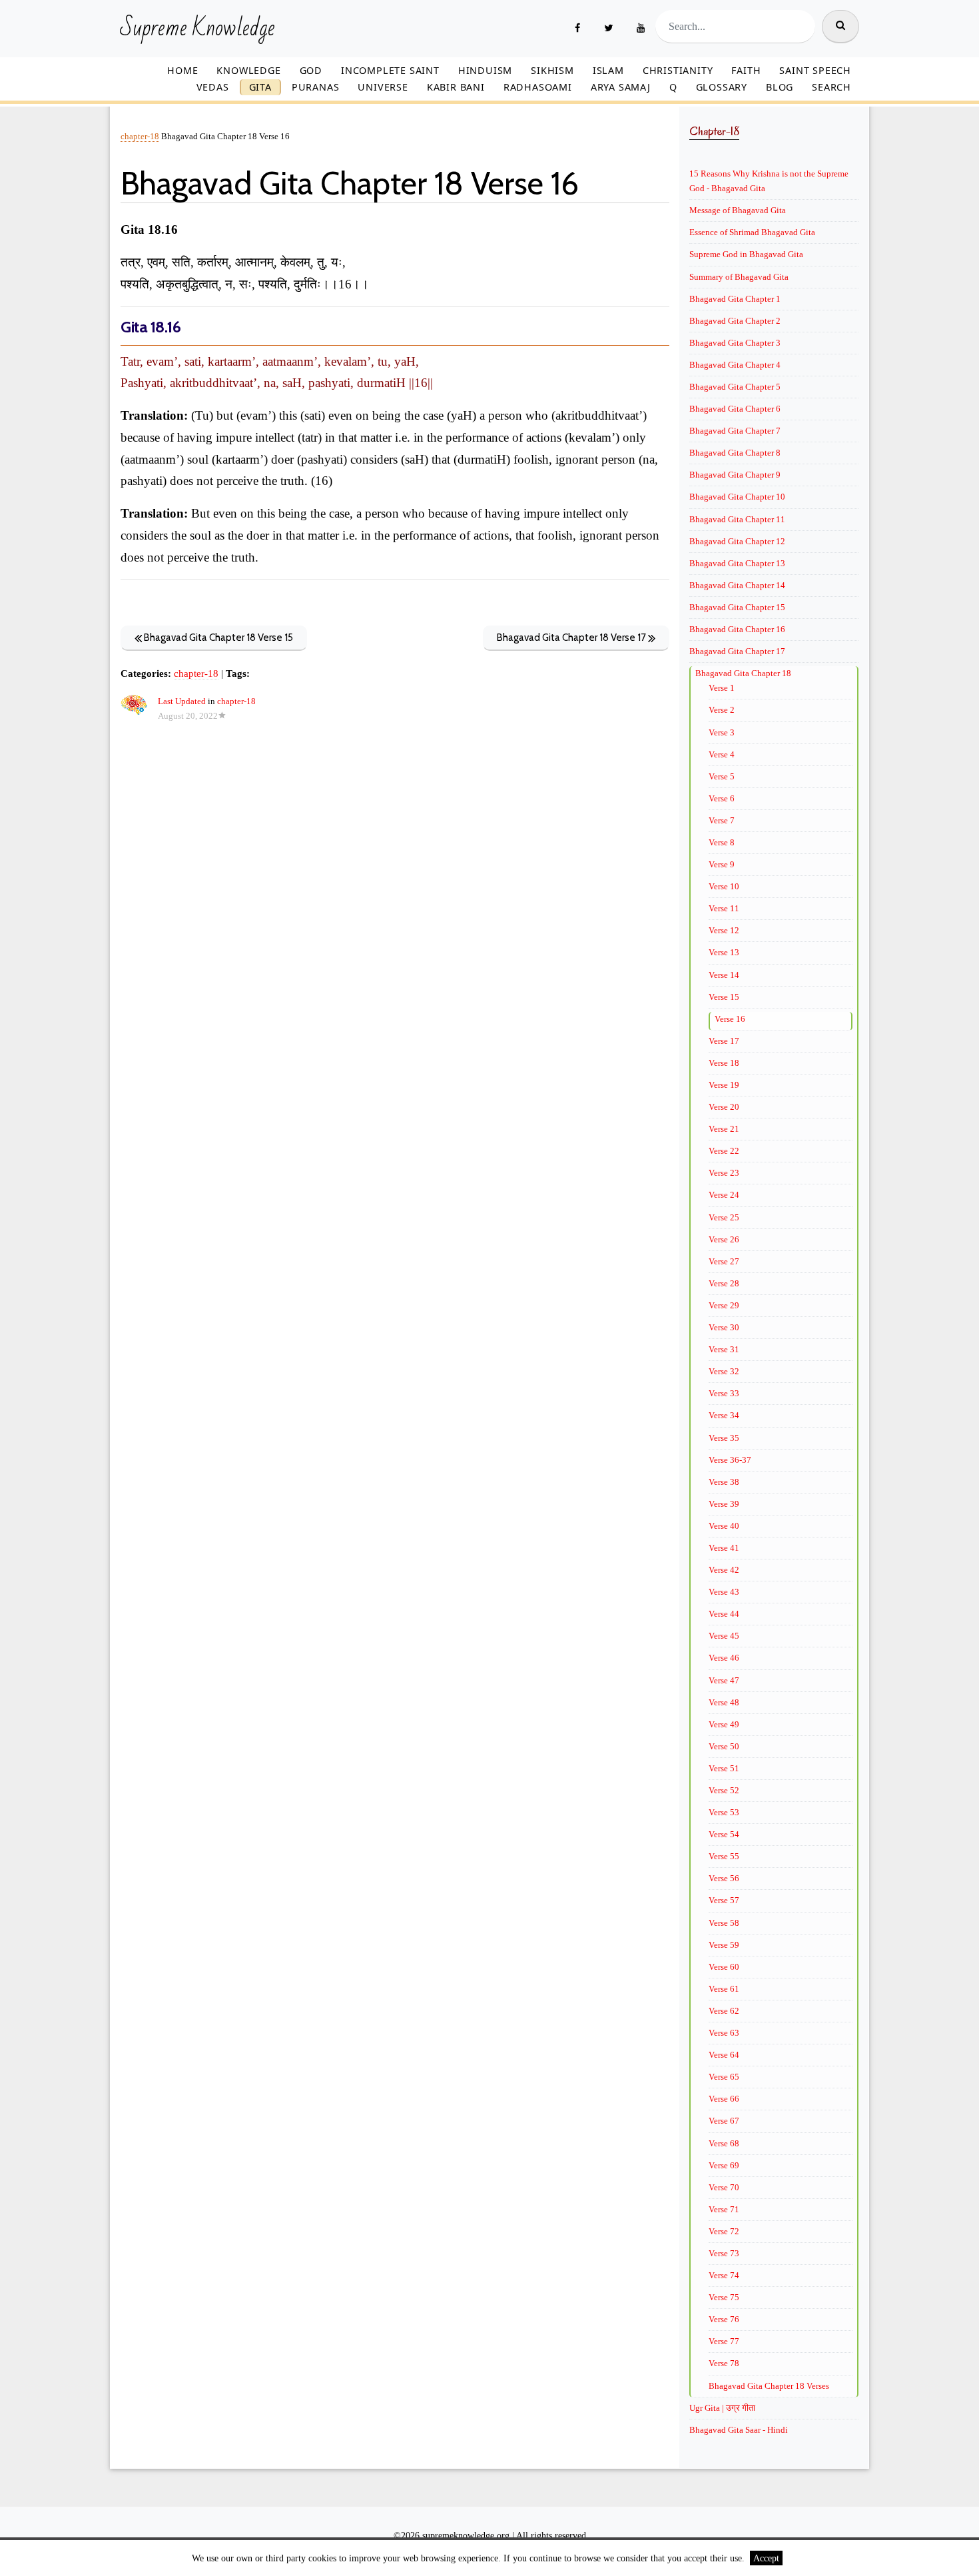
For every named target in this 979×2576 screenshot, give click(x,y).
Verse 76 (724, 2319)
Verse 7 (722, 820)
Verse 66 (724, 2099)
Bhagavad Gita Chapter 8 (735, 453)
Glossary (722, 87)
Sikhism (552, 70)
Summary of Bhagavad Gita (739, 277)
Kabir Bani (456, 87)
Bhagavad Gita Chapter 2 (735, 321)
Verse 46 (724, 1658)
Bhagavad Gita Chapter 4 (735, 365)
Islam (608, 70)
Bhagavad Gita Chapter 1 (735, 299)
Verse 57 (724, 1900)
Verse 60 (724, 1967)
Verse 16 (730, 1019)
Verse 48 (724, 1702)
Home (182, 70)
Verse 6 (722, 798)
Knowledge (248, 70)
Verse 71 (724, 2209)
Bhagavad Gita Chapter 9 (735, 475)
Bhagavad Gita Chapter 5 (735, 387)
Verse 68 (724, 2143)
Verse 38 (724, 1482)
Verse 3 (722, 732)
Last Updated (182, 701)
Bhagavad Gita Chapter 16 (737, 629)
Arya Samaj (621, 87)
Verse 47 (724, 1680)
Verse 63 (724, 2033)
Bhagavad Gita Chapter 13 (737, 563)
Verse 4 (722, 754)
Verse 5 (722, 776)
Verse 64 (724, 2055)
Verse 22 (724, 1151)
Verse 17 (724, 1041)
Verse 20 (724, 1107)
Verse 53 (724, 1812)
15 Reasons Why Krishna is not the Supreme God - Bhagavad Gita (769, 181)
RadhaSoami (538, 87)
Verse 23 (724, 1173)
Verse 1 (722, 688)
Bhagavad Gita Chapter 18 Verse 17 (572, 638)
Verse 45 (724, 1636)
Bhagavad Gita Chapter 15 (737, 607)
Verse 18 (724, 1063)
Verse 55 (724, 1856)
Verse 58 (724, 1923)
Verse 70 (724, 2187)
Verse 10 (724, 886)
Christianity (678, 70)
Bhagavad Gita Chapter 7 (735, 431)
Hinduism (485, 70)
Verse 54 (724, 1834)
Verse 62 (724, 2011)
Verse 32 (724, 1371)
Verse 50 (724, 1746)
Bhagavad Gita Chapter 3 (735, 343)
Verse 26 (724, 1239)
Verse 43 (724, 1592)
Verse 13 (724, 952)
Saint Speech (815, 70)
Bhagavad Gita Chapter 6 (735, 409)
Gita (260, 87)
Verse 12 (724, 930)
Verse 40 (724, 1526)
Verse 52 (724, 1790)
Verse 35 (724, 1438)
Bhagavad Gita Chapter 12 (737, 541)
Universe (383, 87)
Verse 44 (724, 1614)
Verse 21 (724, 1129)
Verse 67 (724, 2121)
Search (831, 87)
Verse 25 (724, 1217)
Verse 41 (724, 1548)
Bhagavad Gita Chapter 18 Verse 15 (217, 638)
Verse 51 (724, 1768)
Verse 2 (722, 710)
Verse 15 (724, 997)
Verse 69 (724, 2165)
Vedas (213, 87)
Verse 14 (724, 975)
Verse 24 (724, 1195)
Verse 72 (724, 2231)
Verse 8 (722, 842)
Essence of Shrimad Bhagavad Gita (752, 232)
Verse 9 (722, 864)
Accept (766, 2558)
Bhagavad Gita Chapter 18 (743, 673)
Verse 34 (724, 1415)
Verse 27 (724, 1261)
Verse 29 (724, 1305)
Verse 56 (724, 1878)
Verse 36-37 (730, 1460)
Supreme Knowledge (197, 29)
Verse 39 (724, 1504)
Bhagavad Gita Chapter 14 (737, 585)
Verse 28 (724, 1283)
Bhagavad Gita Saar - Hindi (739, 2430)
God (311, 70)
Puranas (316, 87)
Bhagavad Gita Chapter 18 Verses (769, 2386)
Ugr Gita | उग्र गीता (722, 2408)
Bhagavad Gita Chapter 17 (737, 651)
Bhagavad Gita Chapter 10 (737, 497)
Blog (780, 87)
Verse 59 (724, 1945)
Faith (746, 70)
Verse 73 (724, 2253)
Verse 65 (724, 2077)
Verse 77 (724, 2341)
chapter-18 (140, 137)
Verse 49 (724, 1724)
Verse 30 (724, 1327)
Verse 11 (724, 908)
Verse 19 (724, 1085)
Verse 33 (724, 1393)
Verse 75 (724, 2297)
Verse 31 (724, 1349)
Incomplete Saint (390, 70)
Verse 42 (724, 1570)
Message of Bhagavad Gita (738, 210)
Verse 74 (724, 2275)
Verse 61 (724, 1989)
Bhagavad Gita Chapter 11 (737, 519)
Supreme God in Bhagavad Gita (746, 254)
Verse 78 (724, 2363)
